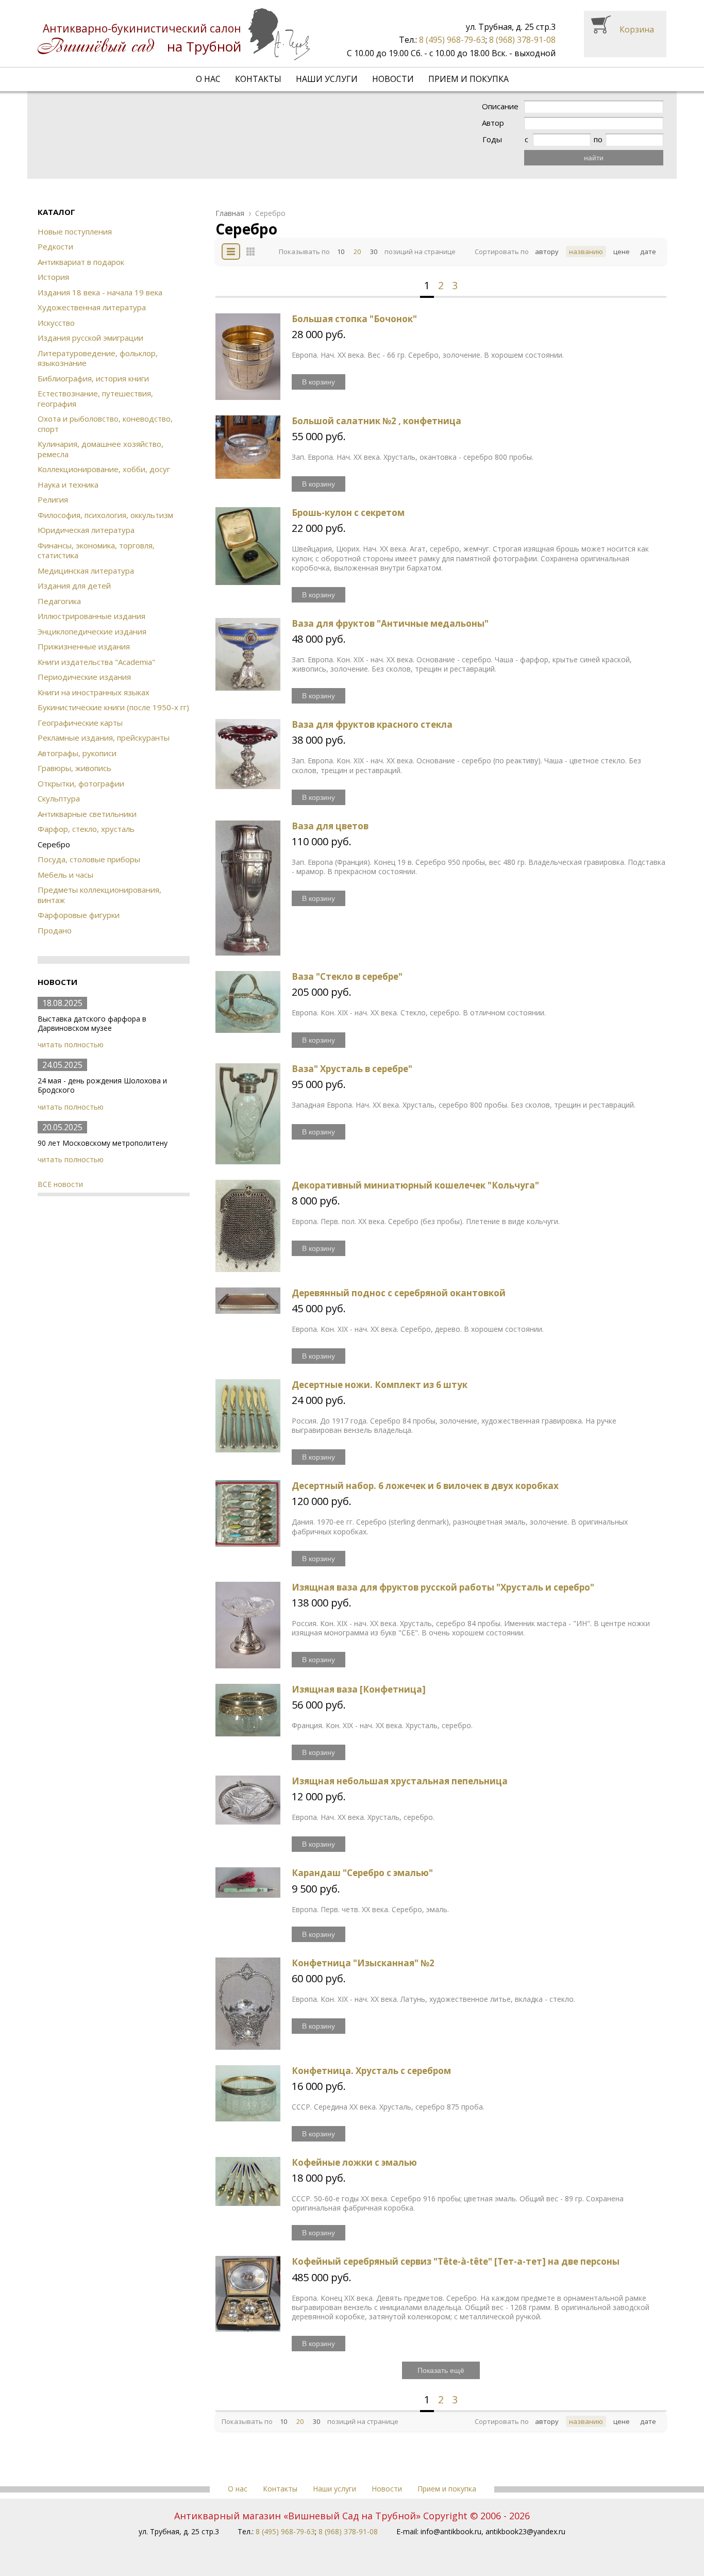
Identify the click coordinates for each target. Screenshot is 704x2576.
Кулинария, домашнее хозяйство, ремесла (100, 449)
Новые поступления (75, 231)
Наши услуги (327, 79)
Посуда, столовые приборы (89, 859)
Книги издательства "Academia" (96, 662)
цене (622, 252)
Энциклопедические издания (92, 631)
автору (547, 252)
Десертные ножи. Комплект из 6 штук (380, 1385)
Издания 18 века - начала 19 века (100, 292)
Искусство (56, 323)
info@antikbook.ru (451, 2531)
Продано (55, 930)
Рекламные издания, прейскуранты (104, 738)
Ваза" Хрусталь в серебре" (352, 1069)
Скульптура (59, 798)
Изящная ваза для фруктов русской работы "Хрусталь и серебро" (443, 1587)
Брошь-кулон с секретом (348, 513)
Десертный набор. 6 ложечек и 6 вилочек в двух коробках (425, 1486)
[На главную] (174, 34)
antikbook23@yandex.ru (525, 2531)
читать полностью (71, 1044)
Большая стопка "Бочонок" (354, 319)
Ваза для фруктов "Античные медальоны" (390, 623)
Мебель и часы (65, 875)
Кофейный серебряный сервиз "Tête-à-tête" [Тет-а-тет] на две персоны (456, 2261)
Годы (492, 139)
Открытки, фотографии (81, 783)
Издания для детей (74, 586)
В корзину (319, 382)
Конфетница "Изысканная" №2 (363, 1963)
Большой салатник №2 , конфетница (376, 421)
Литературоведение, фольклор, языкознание (98, 358)
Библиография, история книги (93, 378)
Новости (393, 79)
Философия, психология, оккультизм (105, 515)
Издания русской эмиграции (90, 338)
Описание (500, 106)
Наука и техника (68, 484)
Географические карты (80, 723)
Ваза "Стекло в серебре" (347, 976)
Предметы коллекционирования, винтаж (99, 895)
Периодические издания (84, 677)
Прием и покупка (468, 79)
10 (341, 252)
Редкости (55, 246)
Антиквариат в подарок (81, 262)
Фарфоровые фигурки (79, 915)
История (53, 277)
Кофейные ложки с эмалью (354, 2162)
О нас (208, 79)
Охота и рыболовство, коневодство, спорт (105, 424)
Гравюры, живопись (74, 768)
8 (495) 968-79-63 (452, 40)
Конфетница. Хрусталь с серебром (371, 2071)
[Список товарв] (231, 252)
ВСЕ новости (60, 1184)
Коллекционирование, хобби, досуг (104, 469)
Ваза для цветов (330, 826)
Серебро (270, 213)
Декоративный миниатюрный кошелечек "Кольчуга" (415, 1185)
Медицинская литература (86, 571)
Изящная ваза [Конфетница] (359, 1689)
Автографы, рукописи (77, 753)
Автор (493, 123)
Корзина (637, 29)
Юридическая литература (86, 530)
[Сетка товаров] (250, 252)
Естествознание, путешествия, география (95, 398)
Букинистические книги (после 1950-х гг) (113, 707)
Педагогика (59, 601)
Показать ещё (441, 2370)
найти (594, 158)
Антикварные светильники (87, 814)
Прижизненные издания (84, 646)
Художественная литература (92, 307)
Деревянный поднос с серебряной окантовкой (399, 1293)
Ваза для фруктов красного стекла (372, 724)
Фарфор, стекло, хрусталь (86, 829)
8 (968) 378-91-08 (522, 40)
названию (586, 252)
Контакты (258, 79)
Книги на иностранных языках (94, 692)
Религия (53, 499)
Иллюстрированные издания (91, 616)
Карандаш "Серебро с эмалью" (362, 1873)
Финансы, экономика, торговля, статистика (96, 550)
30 (374, 252)
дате (648, 252)
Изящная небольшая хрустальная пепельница (400, 1781)
